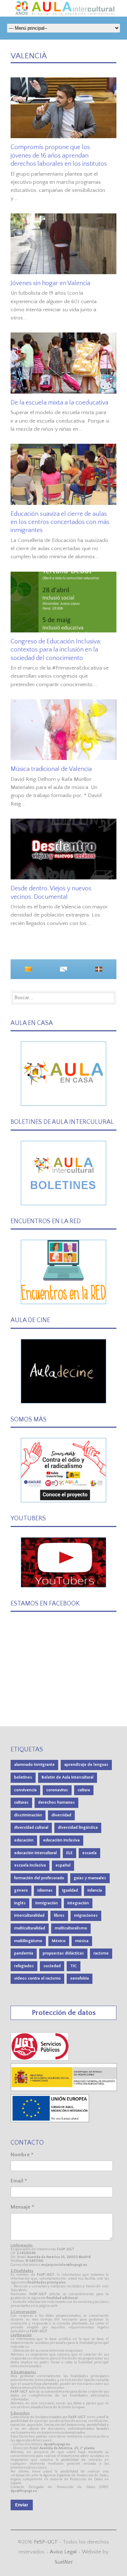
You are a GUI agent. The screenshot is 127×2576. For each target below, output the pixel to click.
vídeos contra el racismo (37, 1978)
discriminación (28, 1815)
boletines (23, 1777)
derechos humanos (56, 1802)
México (59, 1941)
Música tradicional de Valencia (51, 769)
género (21, 1890)
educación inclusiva (61, 1840)
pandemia (24, 1953)
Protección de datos (64, 2013)
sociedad (52, 1966)
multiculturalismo (71, 1928)
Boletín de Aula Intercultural (68, 1777)
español (63, 1865)
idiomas (45, 1890)
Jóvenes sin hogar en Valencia (50, 283)
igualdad (70, 1890)
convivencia (25, 1790)
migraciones (86, 1915)
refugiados (24, 1966)
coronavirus (57, 1790)
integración (78, 1903)
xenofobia (80, 1978)
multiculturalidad (30, 1928)
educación (24, 1840)
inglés (20, 1903)
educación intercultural (35, 1853)
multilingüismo (28, 1941)
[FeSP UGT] (40, 2059)
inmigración (47, 1903)
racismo (101, 1953)
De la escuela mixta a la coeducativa (59, 403)
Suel (64, 2562)
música (82, 1941)
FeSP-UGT (46, 2542)
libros (59, 1915)
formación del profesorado (39, 1878)
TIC (74, 1966)
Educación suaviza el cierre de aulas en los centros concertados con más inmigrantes (60, 522)
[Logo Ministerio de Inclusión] (64, 2090)
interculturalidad (29, 1915)
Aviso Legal (63, 2552)
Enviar (22, 2505)
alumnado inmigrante (34, 1765)
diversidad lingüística (78, 1828)
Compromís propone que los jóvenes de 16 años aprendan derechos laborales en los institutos (59, 156)
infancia (95, 1890)
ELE (69, 1853)
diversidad (61, 1815)
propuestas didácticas (63, 1953)
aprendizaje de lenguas (86, 1765)
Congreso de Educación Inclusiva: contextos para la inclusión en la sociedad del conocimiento (56, 650)
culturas (21, 1802)
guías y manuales (90, 1878)
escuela (89, 1853)
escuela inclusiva (30, 1865)
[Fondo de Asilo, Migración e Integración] (50, 2121)
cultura (84, 1790)
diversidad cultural (31, 1828)
